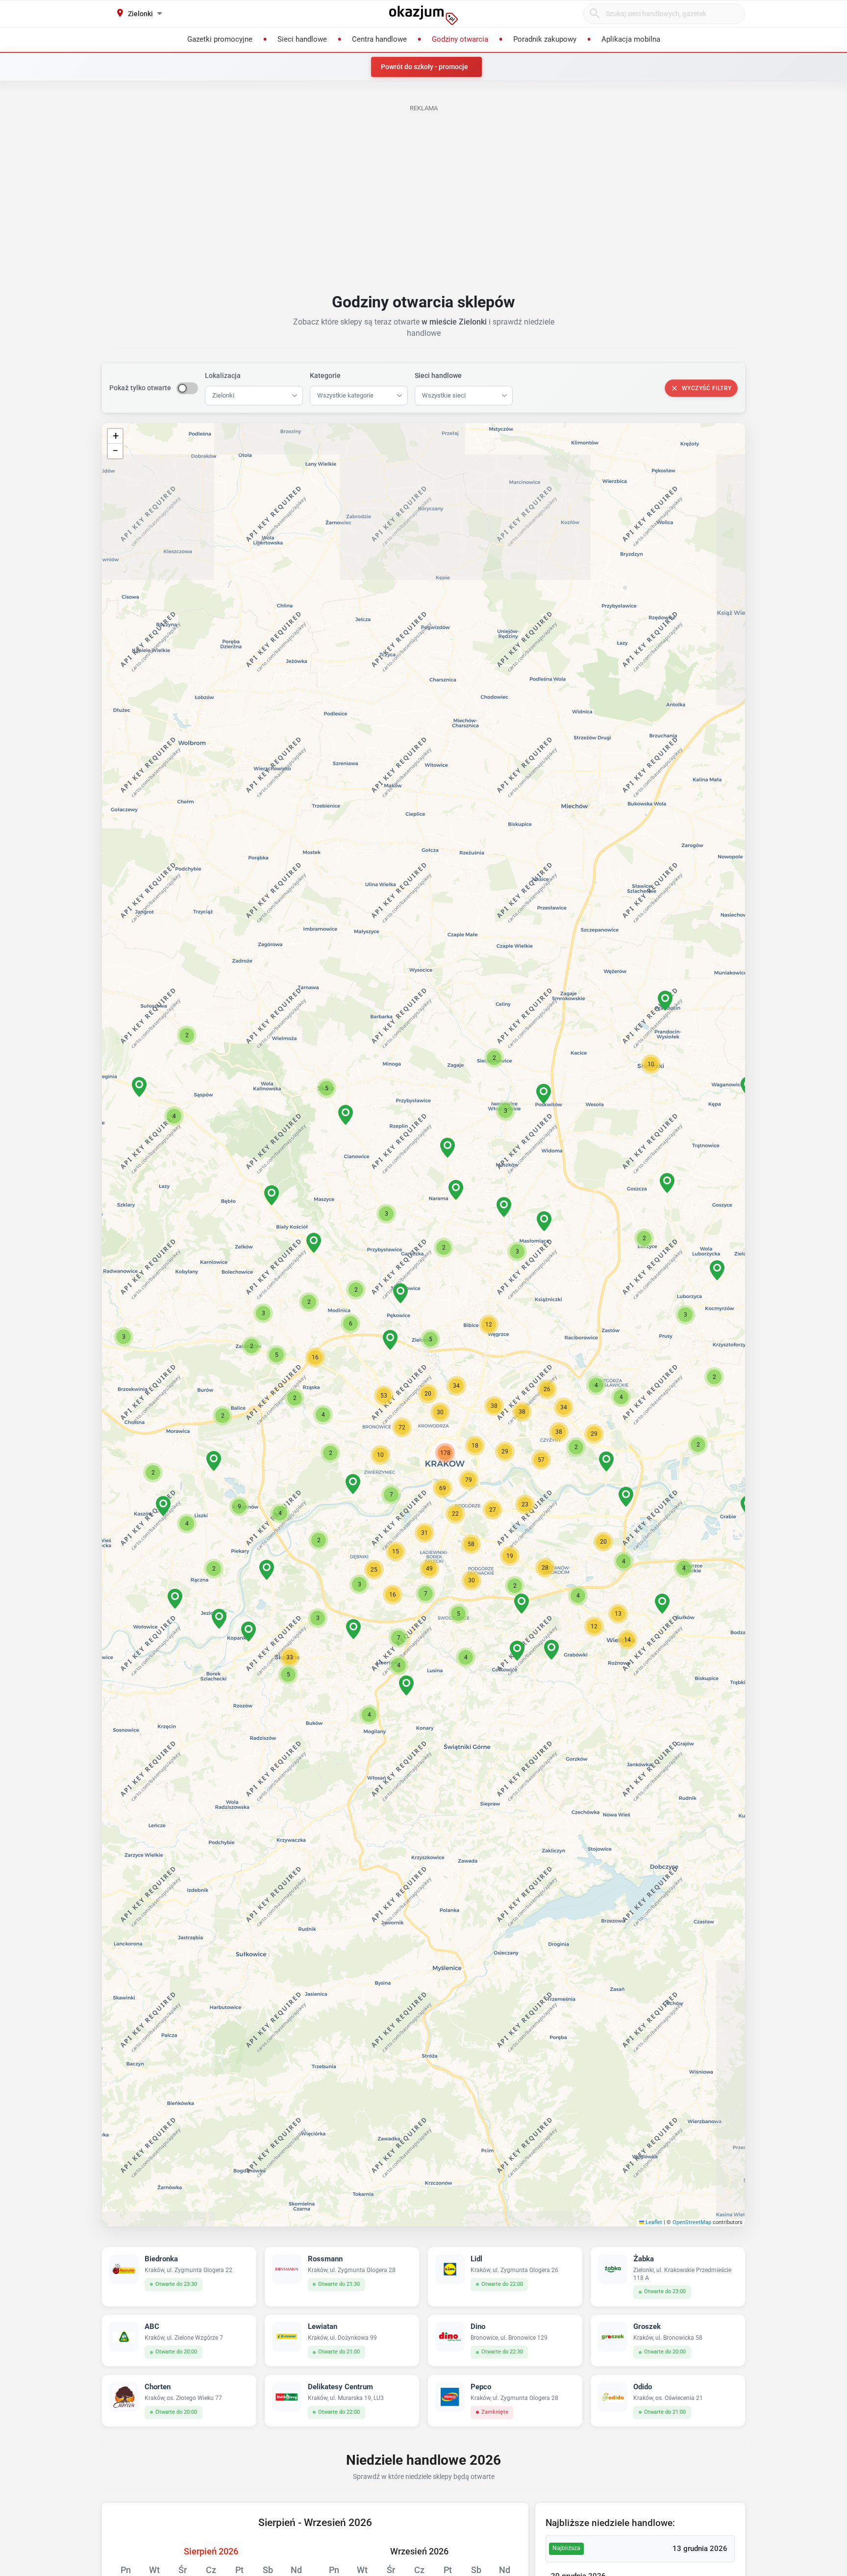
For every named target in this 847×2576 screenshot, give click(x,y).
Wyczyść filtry (707, 388)
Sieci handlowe (438, 375)
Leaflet (653, 2222)
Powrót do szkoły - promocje (424, 67)
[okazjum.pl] (423, 15)
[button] (430, 1339)
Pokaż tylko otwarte (140, 388)
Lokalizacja (223, 375)
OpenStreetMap (692, 2222)
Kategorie (325, 375)
